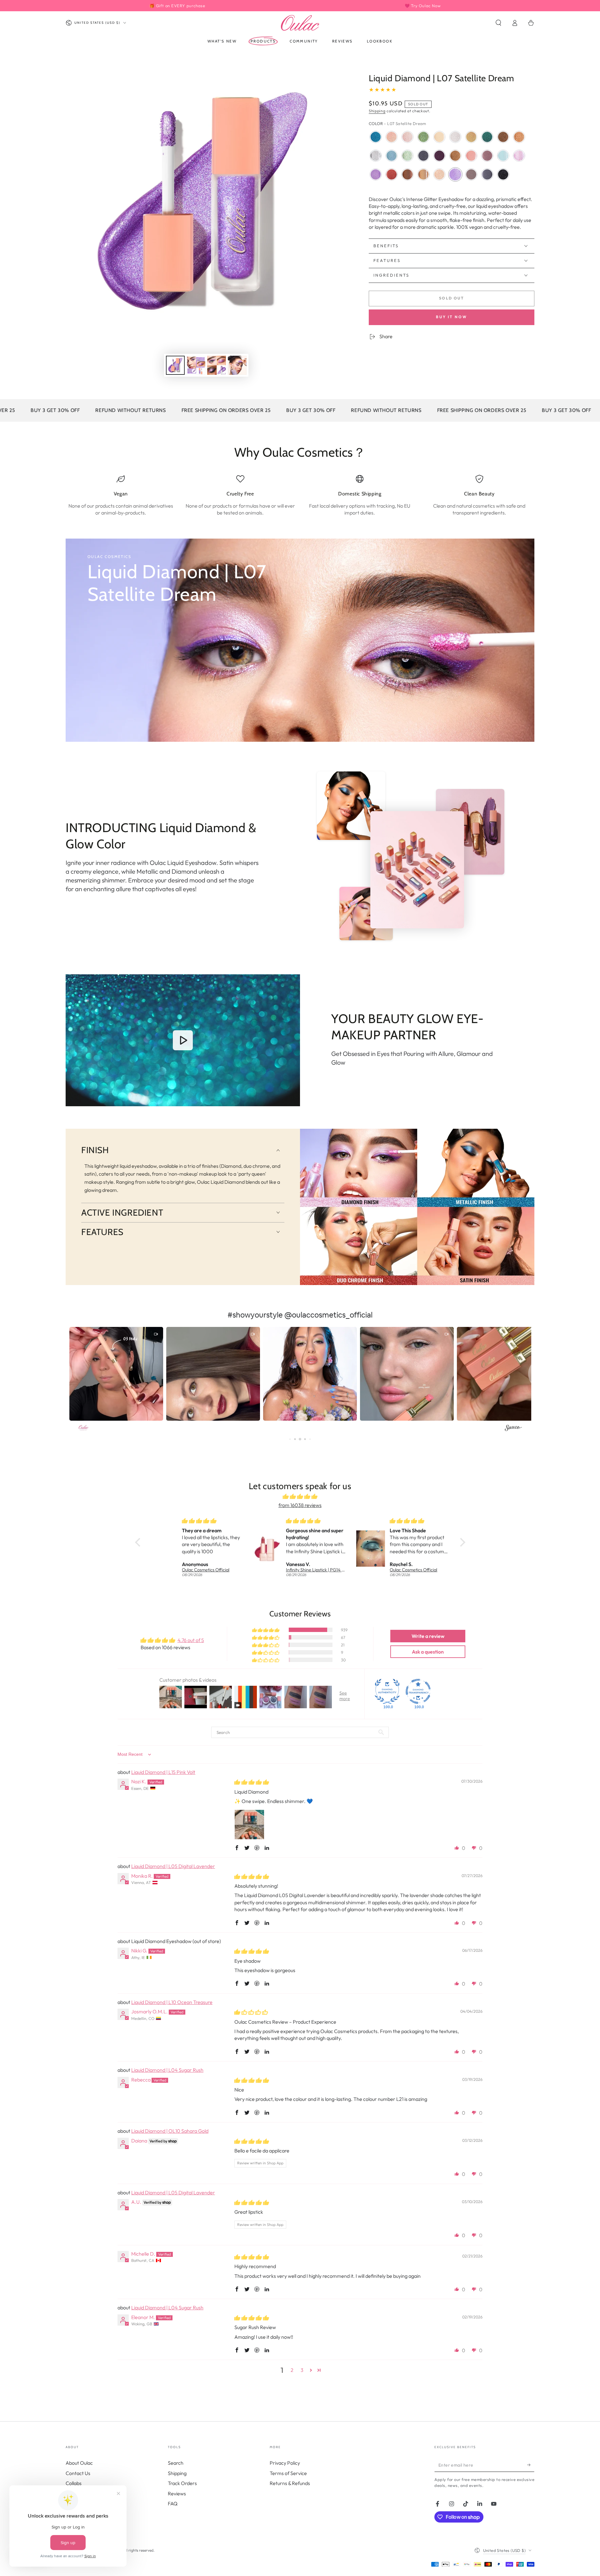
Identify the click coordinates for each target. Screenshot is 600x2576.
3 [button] (302, 2370)
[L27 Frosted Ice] (455, 137)
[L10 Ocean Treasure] (376, 137)
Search (176, 2463)
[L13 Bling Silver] (376, 156)
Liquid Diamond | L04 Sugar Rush (167, 2070)
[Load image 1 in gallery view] (175, 365)
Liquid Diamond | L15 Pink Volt (163, 1772)
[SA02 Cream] (439, 137)
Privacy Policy (285, 2463)
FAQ (173, 2503)
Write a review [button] (428, 1636)
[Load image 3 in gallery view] (217, 365)
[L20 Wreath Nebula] (423, 137)
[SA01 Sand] (423, 174)
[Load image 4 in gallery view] (237, 365)
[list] (300, 495)
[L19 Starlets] (407, 156)
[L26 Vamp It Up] (439, 156)
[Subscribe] (531, 2465)
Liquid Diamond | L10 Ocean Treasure (172, 2002)
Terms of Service (288, 2473)
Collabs (74, 2483)
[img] (300, 1496)
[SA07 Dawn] (471, 174)
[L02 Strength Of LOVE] (487, 156)
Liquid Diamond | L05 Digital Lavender (173, 1866)
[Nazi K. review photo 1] (249, 1825)
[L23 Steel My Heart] (487, 174)
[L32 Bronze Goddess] (455, 156)
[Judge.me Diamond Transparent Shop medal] (418, 1691)
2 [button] (292, 2370)
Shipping (377, 111)
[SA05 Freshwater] (503, 156)
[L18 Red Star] (392, 174)
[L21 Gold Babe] (471, 137)
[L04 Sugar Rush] (392, 137)
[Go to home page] (300, 23)
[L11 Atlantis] (487, 137)
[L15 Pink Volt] (407, 137)
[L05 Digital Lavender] (519, 156)
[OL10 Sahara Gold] (439, 174)
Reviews (177, 2493)
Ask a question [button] (428, 1652)
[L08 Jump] (376, 174)
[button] (498, 23)
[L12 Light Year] (423, 156)
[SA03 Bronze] (407, 174)
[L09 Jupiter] (519, 137)
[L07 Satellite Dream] (455, 174)
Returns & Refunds (290, 2483)
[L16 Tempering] (503, 137)
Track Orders (182, 2483)
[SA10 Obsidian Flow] (503, 174)
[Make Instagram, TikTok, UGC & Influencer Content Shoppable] (513, 1429)
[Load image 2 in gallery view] (196, 365)
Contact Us (78, 2473)
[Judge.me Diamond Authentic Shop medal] (387, 1691)
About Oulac (79, 2463)
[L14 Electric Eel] (392, 156)
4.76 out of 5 (191, 1640)
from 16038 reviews (300, 1505)
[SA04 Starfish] (471, 156)
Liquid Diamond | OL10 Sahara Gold (170, 2131)
